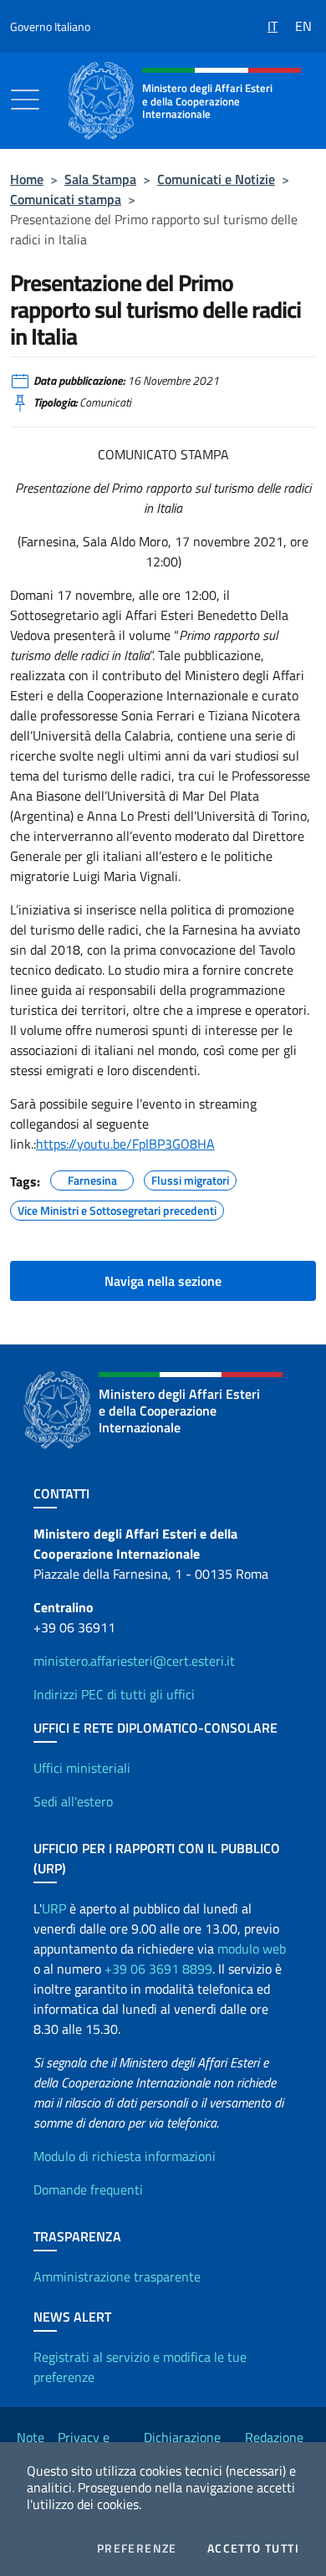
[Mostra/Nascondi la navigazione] (25, 100)
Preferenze (137, 2548)
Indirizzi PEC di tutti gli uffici (114, 1694)
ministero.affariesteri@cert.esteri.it (134, 1661)
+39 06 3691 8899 (158, 1969)
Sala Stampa (100, 179)
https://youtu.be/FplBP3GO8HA (125, 1144)
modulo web (252, 1949)
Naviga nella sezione (163, 1281)
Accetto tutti (253, 2548)
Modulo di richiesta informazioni (125, 2156)
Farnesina (92, 1178)
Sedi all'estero (73, 1801)
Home (27, 179)
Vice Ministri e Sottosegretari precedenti (117, 1208)
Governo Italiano (50, 26)
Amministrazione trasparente (117, 2276)
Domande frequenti (88, 2189)
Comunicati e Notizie (216, 179)
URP (54, 1908)
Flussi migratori (190, 1178)
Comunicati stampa (66, 199)
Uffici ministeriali (82, 1768)
